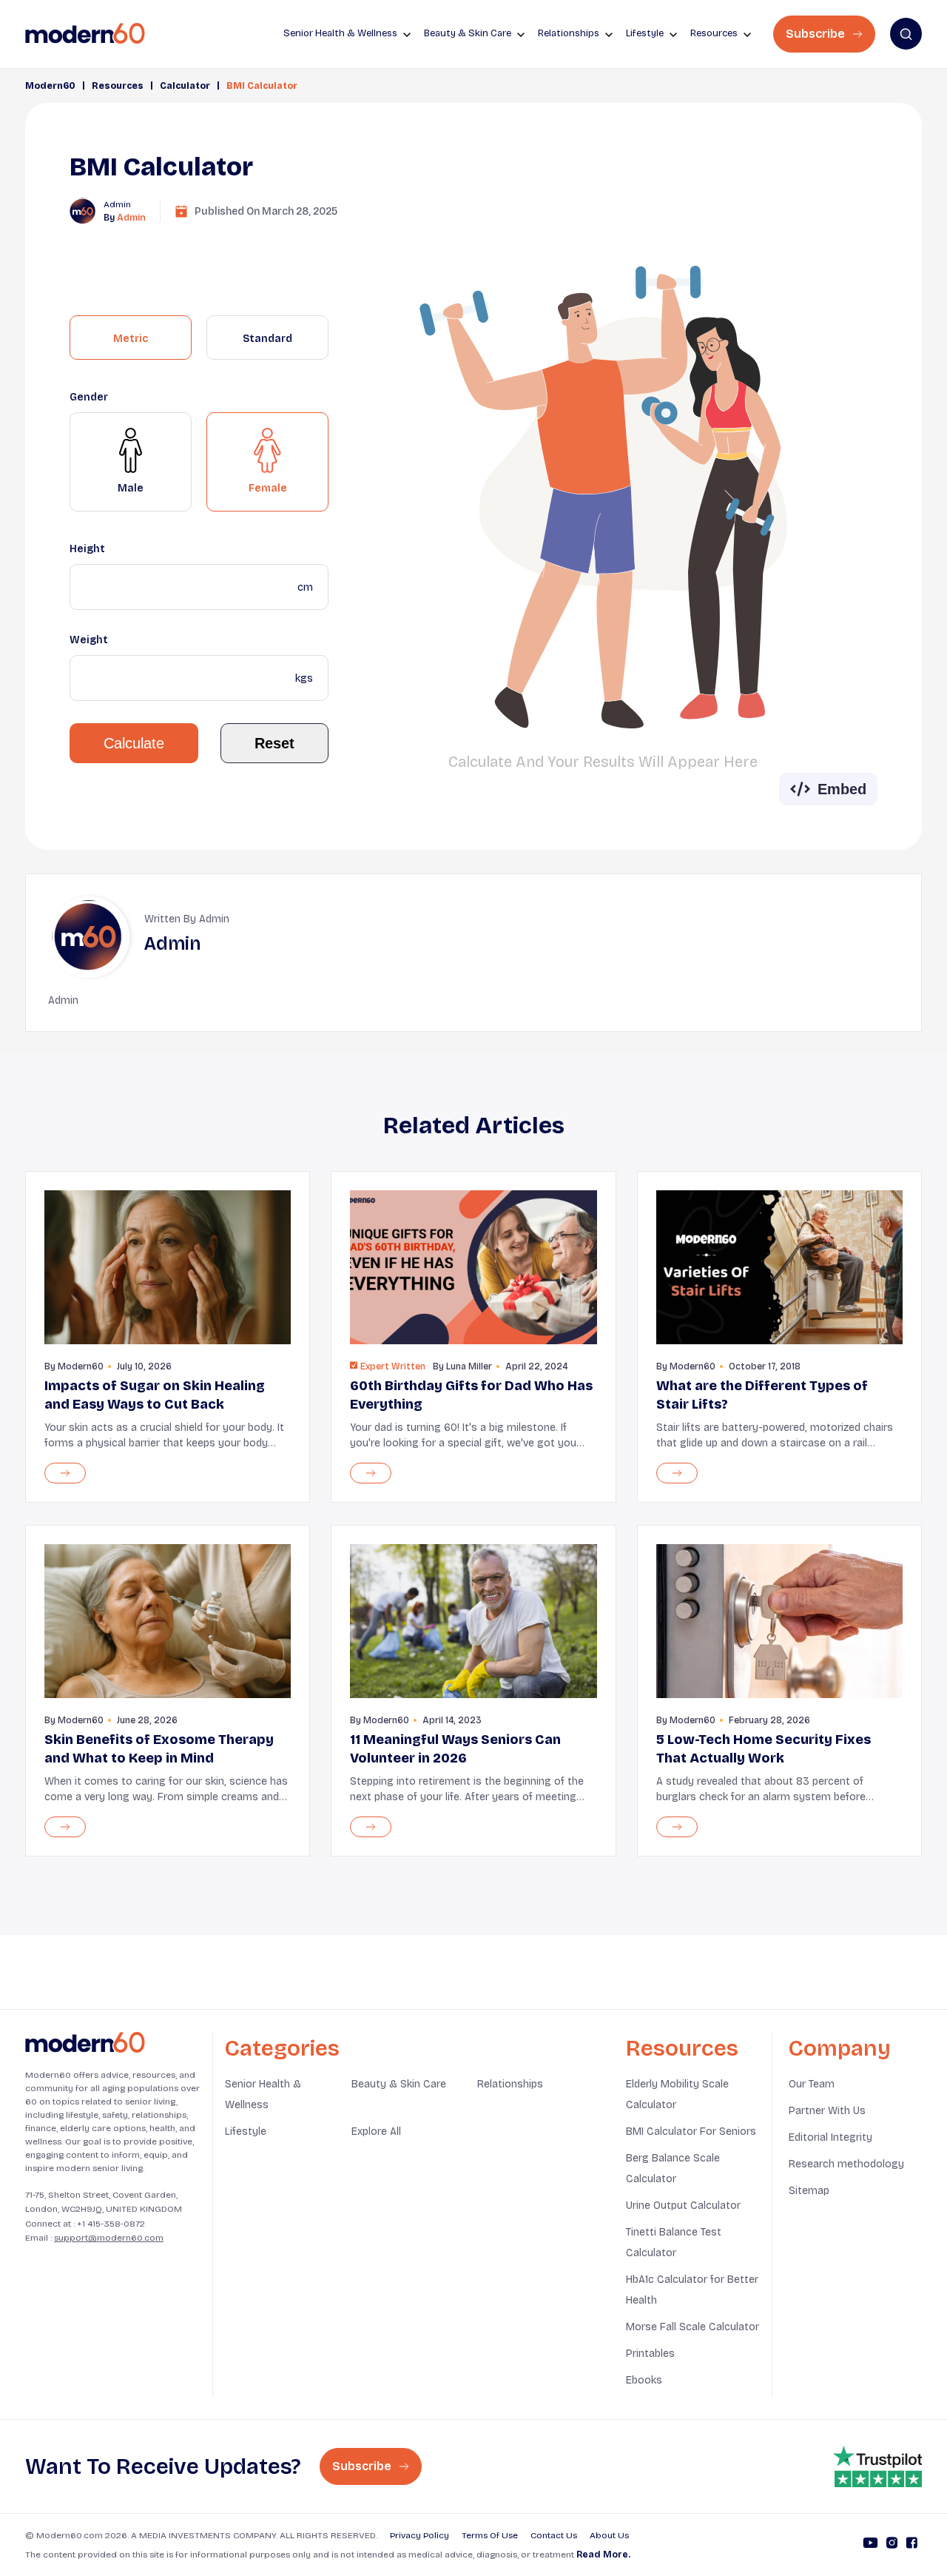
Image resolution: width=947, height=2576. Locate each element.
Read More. (603, 2555)
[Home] (85, 2043)
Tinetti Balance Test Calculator (674, 2243)
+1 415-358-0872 (111, 2224)
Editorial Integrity (830, 2137)
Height (87, 549)
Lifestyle (246, 2131)
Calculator (185, 86)
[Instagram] (892, 2545)
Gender (89, 397)
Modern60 (50, 86)
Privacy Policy (419, 2535)
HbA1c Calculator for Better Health (692, 2290)
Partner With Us (827, 2111)
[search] (906, 34)
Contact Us (554, 2535)
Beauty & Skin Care (399, 2084)
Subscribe (817, 34)
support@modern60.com (109, 2238)
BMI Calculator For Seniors (691, 2131)
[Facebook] (912, 2545)
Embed (842, 789)
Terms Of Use (490, 2535)
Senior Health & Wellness (263, 2094)
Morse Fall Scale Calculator (692, 2327)
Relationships (510, 2084)
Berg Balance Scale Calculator (673, 2169)
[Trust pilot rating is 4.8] (877, 2466)
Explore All (376, 2131)
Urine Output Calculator (683, 2206)
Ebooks (644, 2380)
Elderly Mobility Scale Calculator (677, 2094)
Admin (131, 218)
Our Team (812, 2084)
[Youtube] (870, 2545)
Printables (650, 2354)
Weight (89, 640)
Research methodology (846, 2164)
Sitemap (809, 2191)
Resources (118, 86)
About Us (609, 2535)
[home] (85, 34)
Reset (274, 743)
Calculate (134, 743)
